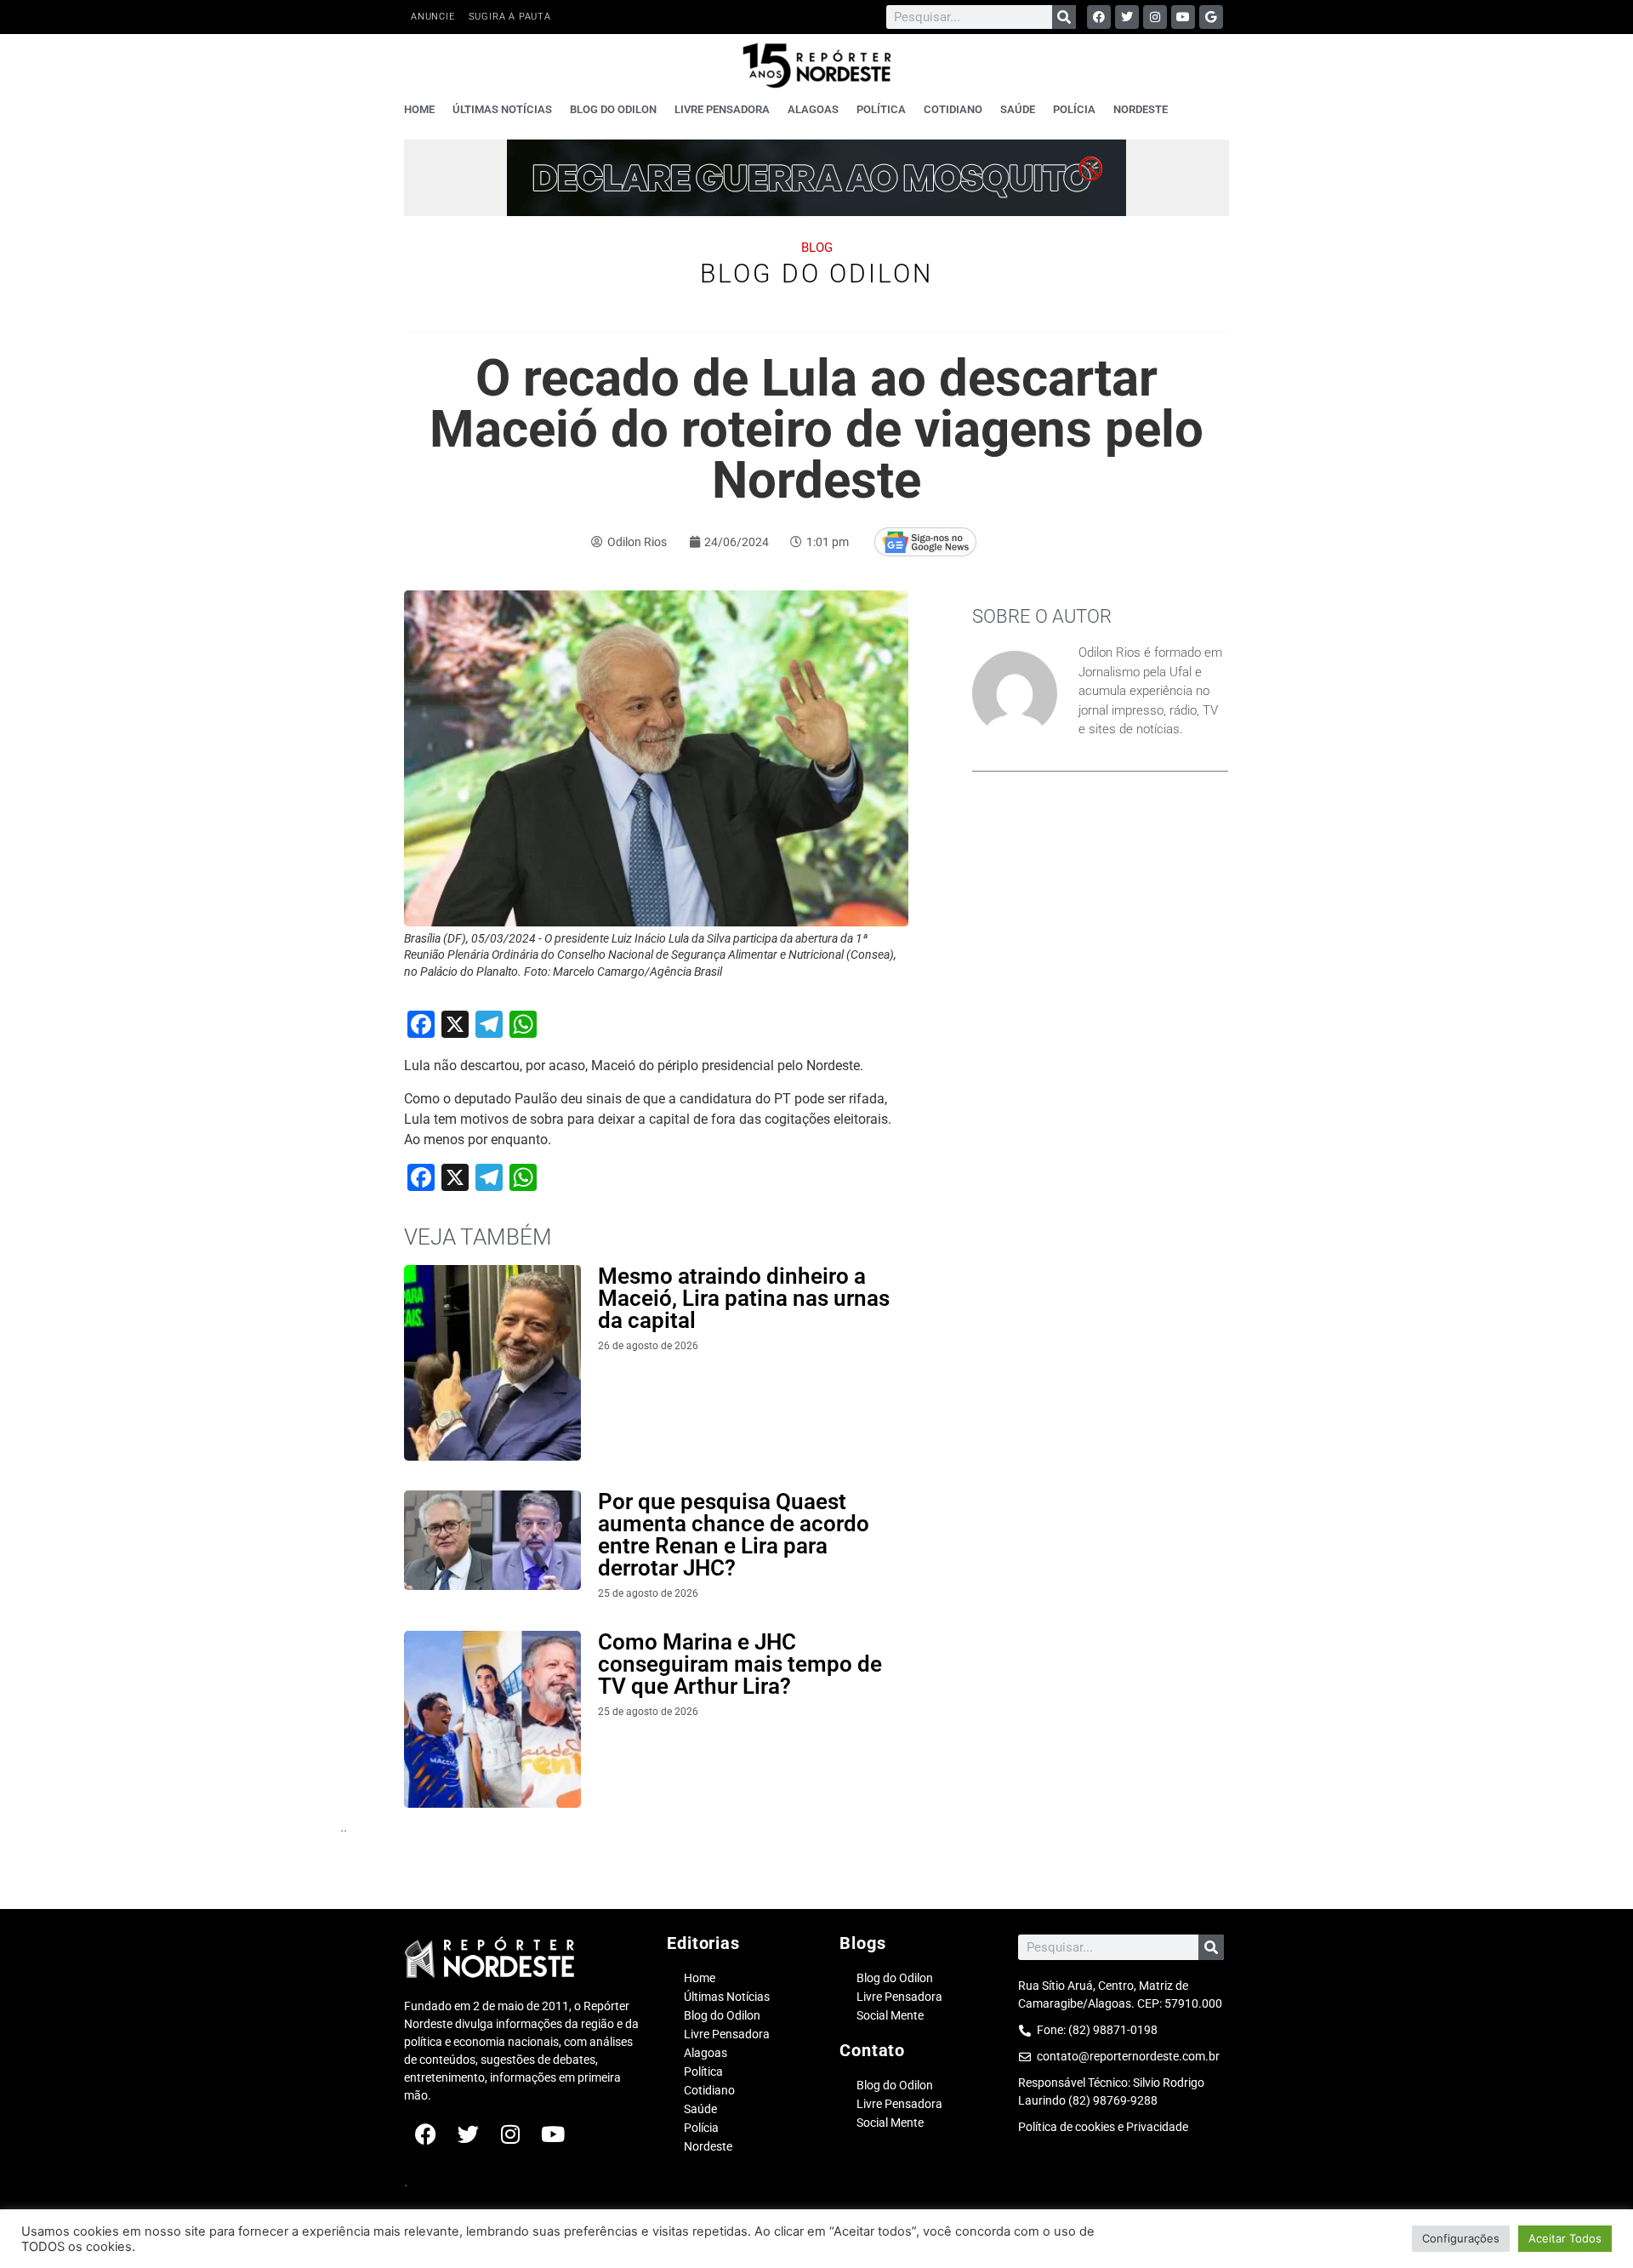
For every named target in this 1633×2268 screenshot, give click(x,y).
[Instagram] (1155, 17)
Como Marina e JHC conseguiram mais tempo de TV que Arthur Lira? (740, 1664)
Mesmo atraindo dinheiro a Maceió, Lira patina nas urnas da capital (744, 1298)
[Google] (1211, 17)
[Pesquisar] (1064, 17)
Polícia (1074, 109)
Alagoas (813, 109)
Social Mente (890, 2015)
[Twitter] (1127, 17)
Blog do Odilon (613, 109)
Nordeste (1141, 109)
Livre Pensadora (722, 109)
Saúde (1018, 109)
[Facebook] (1099, 17)
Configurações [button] (1461, 2238)
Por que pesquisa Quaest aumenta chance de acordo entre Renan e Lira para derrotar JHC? (734, 1535)
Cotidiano (953, 109)
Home (419, 109)
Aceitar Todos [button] (1565, 2238)
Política (881, 109)
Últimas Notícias (502, 109)
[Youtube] (1183, 17)
